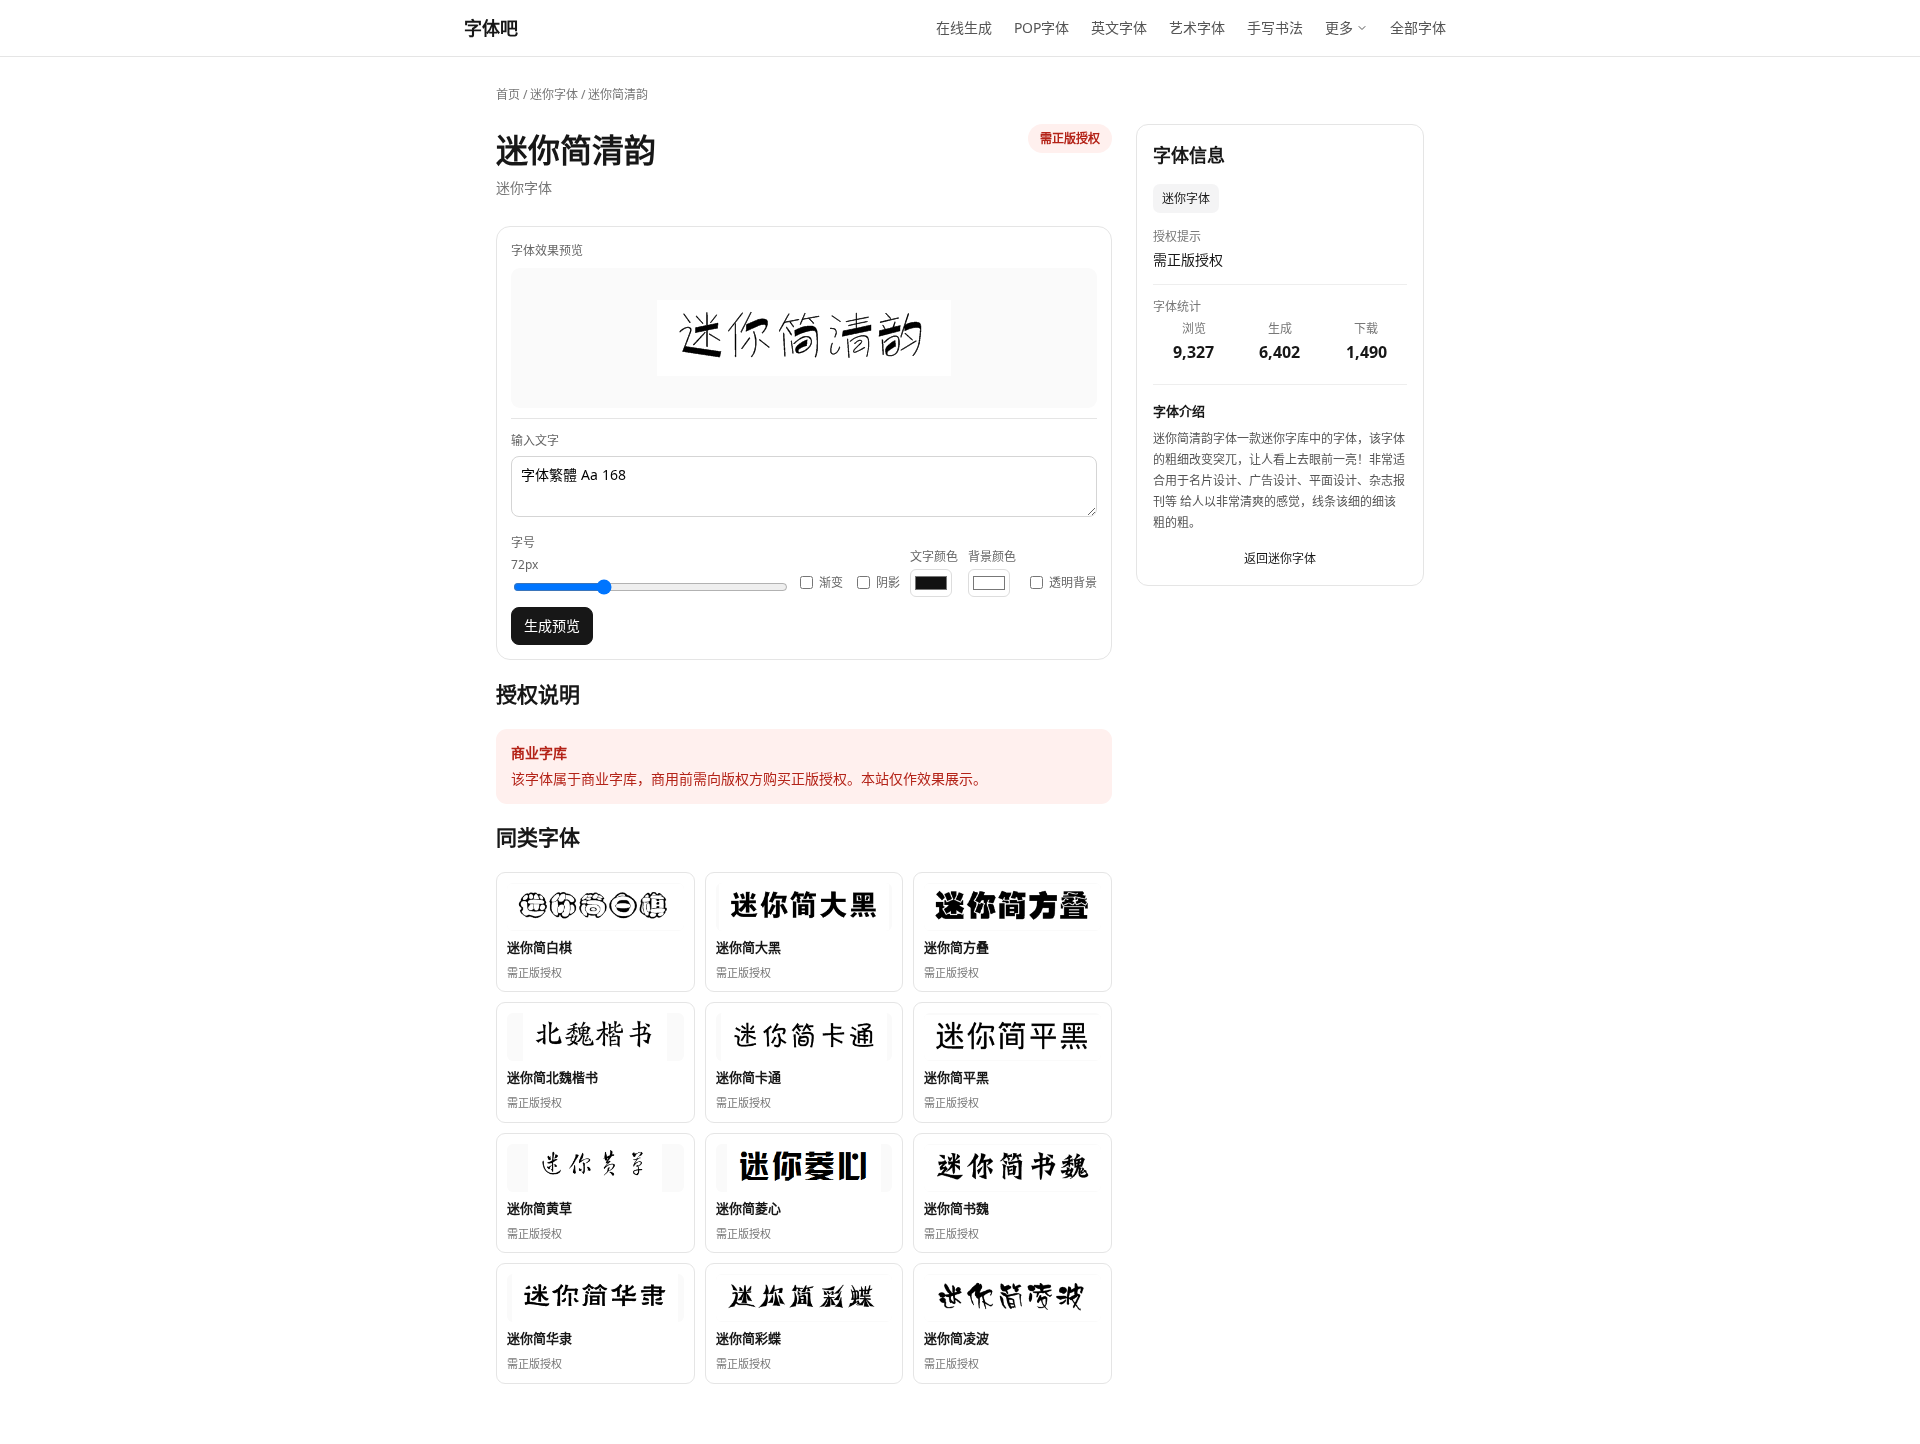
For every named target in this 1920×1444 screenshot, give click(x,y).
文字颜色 (934, 556)
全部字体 (1418, 27)
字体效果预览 (547, 250)
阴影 (888, 582)
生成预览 (552, 625)
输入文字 (535, 440)
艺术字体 (1197, 27)
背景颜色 (992, 556)
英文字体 (1119, 27)
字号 (524, 553)
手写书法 (1275, 27)
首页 (508, 94)
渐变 (831, 582)
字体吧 (491, 28)
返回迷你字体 (1280, 559)
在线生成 (964, 27)
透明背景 (1073, 582)
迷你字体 (554, 94)
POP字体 (1041, 27)
